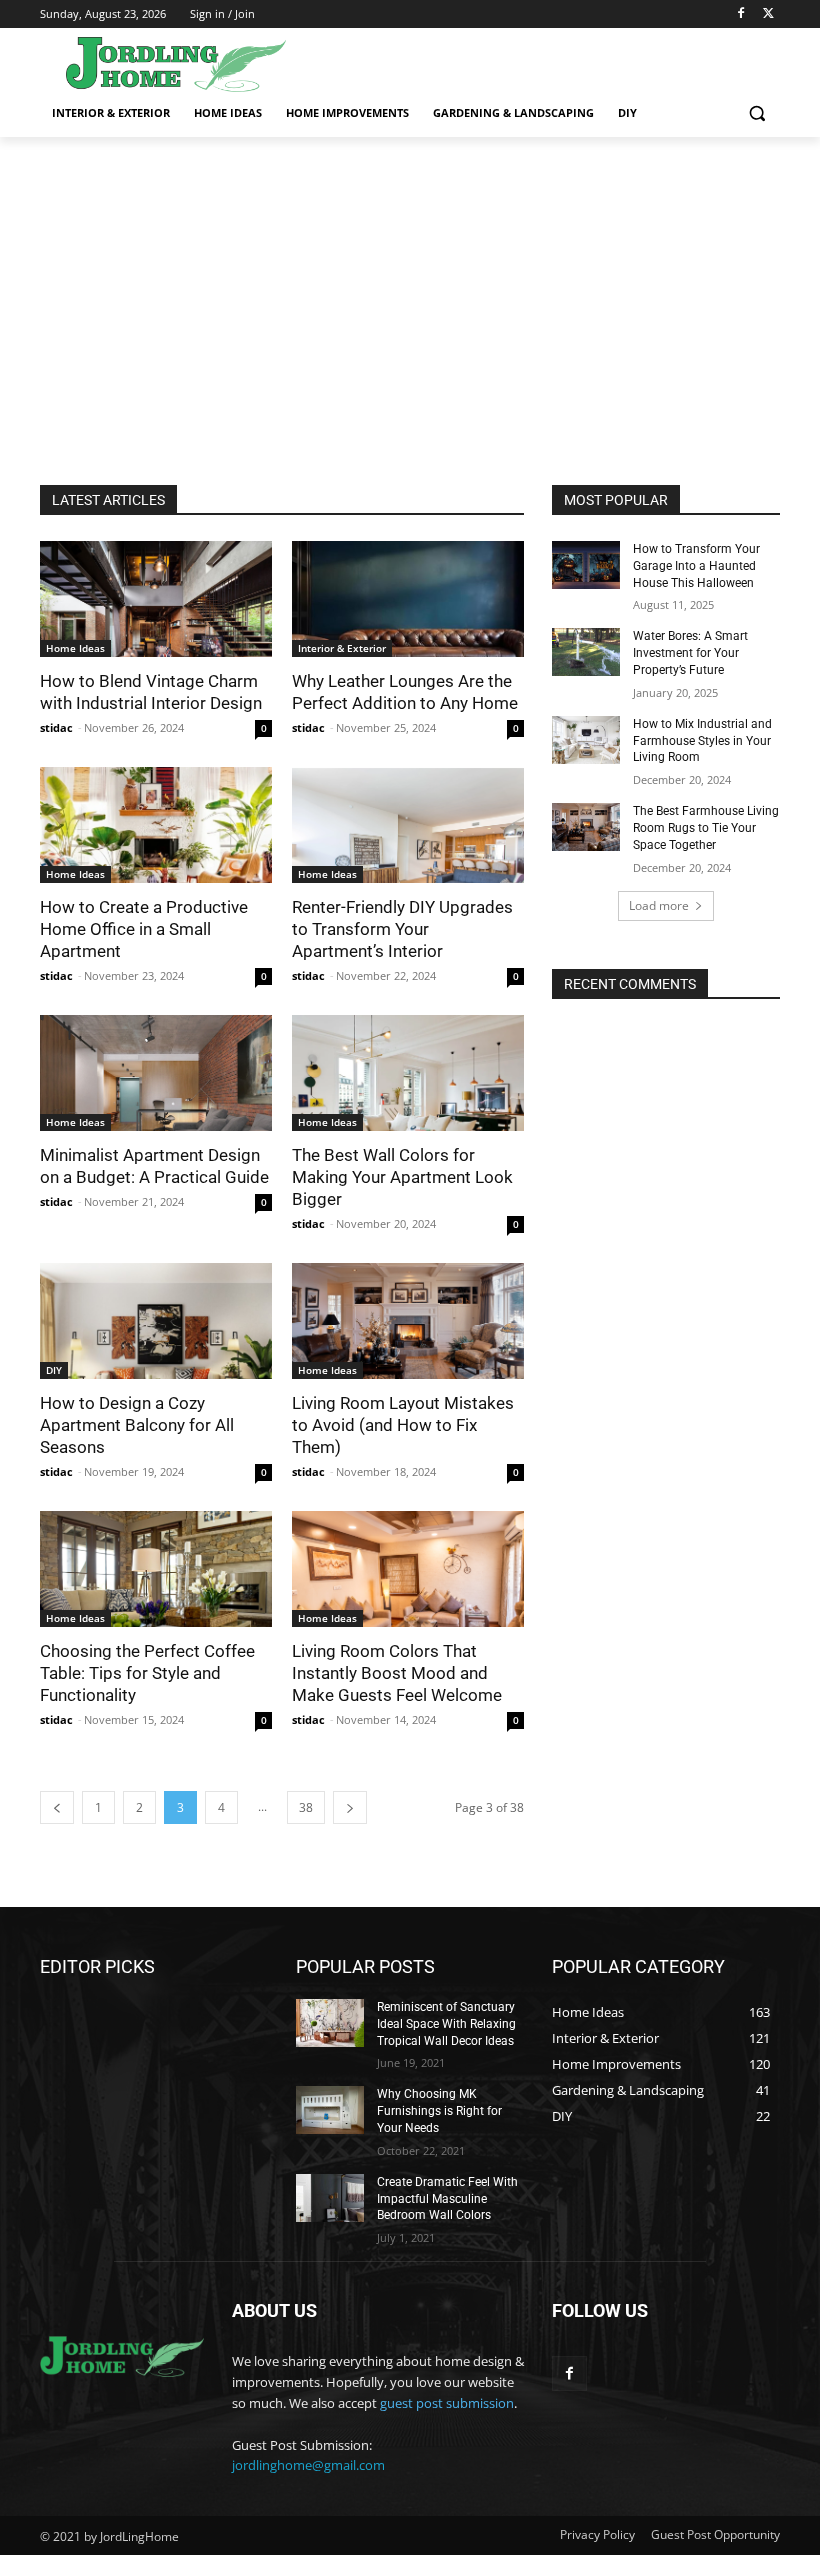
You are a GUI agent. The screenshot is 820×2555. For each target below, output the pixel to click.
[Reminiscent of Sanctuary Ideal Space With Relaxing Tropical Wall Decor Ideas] (330, 2023)
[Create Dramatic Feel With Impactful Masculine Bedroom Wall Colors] (330, 2198)
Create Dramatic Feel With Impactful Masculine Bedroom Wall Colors (447, 2199)
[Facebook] (740, 14)
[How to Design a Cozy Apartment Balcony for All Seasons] (156, 1321)
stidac (56, 727)
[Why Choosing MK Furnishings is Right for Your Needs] (330, 2110)
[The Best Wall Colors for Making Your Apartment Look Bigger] (408, 1073)
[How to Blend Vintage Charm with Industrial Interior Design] (156, 599)
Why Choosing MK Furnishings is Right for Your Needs (439, 2111)
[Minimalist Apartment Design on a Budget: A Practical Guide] (156, 1073)
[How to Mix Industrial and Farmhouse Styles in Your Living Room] (586, 740)
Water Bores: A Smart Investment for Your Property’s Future (690, 653)
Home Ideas (75, 648)
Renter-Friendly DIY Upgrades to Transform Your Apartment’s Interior (402, 929)
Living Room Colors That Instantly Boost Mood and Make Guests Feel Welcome (397, 1673)
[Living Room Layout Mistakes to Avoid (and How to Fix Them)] (408, 1321)
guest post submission (447, 2403)
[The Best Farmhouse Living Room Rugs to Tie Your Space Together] (586, 827)
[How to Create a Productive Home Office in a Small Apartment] (156, 825)
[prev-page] (57, 1807)
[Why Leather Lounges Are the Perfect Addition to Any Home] (408, 599)
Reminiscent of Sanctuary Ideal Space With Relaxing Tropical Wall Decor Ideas (446, 2024)
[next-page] (350, 1807)
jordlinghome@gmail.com (308, 2465)
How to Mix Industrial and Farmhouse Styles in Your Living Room (702, 741)
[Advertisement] (410, 287)
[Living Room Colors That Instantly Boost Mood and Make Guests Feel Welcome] (408, 1569)
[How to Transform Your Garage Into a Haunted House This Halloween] (586, 565)
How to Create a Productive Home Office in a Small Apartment (144, 929)
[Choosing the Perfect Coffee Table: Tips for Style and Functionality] (156, 1569)
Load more (659, 905)
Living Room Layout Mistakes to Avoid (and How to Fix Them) (403, 1425)
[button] (756, 113)
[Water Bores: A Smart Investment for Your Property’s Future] (586, 652)
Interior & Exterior (342, 648)
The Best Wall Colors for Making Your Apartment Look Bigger (402, 1177)
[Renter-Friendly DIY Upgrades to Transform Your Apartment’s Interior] (408, 825)
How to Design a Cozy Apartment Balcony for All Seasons (137, 1425)
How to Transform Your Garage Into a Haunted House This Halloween (696, 566)
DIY (54, 1370)
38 (306, 1807)
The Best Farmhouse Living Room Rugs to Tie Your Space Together (706, 828)
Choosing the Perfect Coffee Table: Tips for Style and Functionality (147, 1673)
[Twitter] (768, 14)
